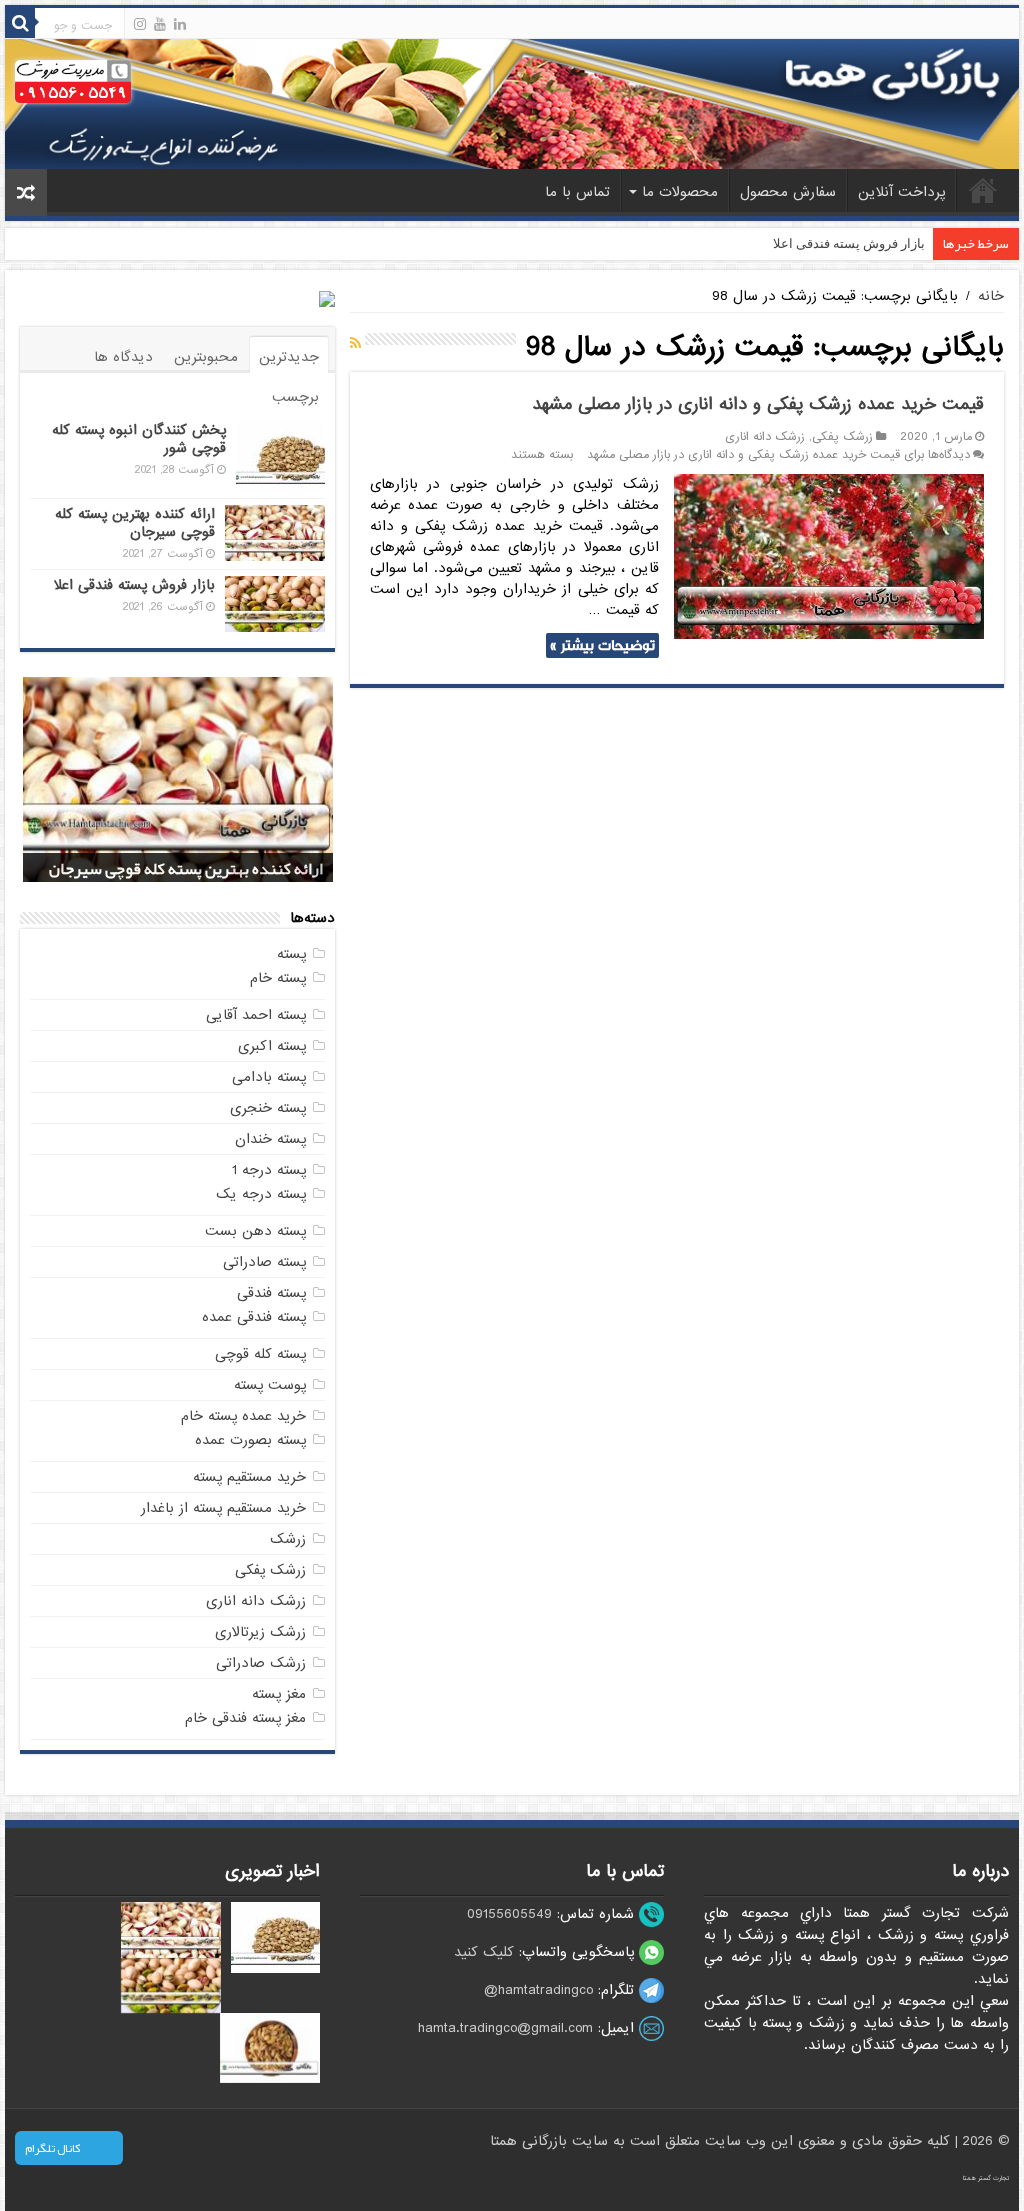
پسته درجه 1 (269, 1170)
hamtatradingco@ (538, 1990)
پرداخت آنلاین (901, 192)
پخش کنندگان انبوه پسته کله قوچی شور (139, 439)
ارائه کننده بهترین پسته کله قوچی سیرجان (135, 523)
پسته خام (278, 978)
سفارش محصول (788, 192)
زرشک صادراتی (261, 1663)
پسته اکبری (272, 1046)
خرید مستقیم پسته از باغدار (223, 1508)
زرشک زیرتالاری (260, 1632)
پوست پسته (270, 1385)
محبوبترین (206, 357)
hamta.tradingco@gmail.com (505, 2028)
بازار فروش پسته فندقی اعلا (849, 243)
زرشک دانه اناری (765, 437)
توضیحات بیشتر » (602, 645)
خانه (983, 190)
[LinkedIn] (180, 24)
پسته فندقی (271, 1293)
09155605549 (509, 1914)
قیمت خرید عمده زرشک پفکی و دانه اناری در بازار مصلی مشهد (758, 404)
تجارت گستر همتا (986, 2178)
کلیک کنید (484, 1952)
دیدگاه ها (123, 357)
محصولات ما (680, 192)
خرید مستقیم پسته (249, 1477)
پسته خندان (270, 1139)
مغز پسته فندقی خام (245, 1718)
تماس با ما (577, 192)
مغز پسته (279, 1694)
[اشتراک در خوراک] (355, 344)
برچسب (295, 397)
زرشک (288, 1539)
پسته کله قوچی (260, 1354)
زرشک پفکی (842, 437)
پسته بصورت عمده (250, 1440)
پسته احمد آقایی (256, 1015)
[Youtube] (160, 24)
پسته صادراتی (264, 1262)
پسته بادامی (269, 1077)
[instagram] (140, 24)
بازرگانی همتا (531, 2141)
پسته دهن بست (255, 1231)
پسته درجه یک (261, 1194)
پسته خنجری (268, 1108)
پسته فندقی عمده (254, 1317)
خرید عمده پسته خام (243, 1416)
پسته (291, 954)
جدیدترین (289, 357)
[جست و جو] (20, 23)
